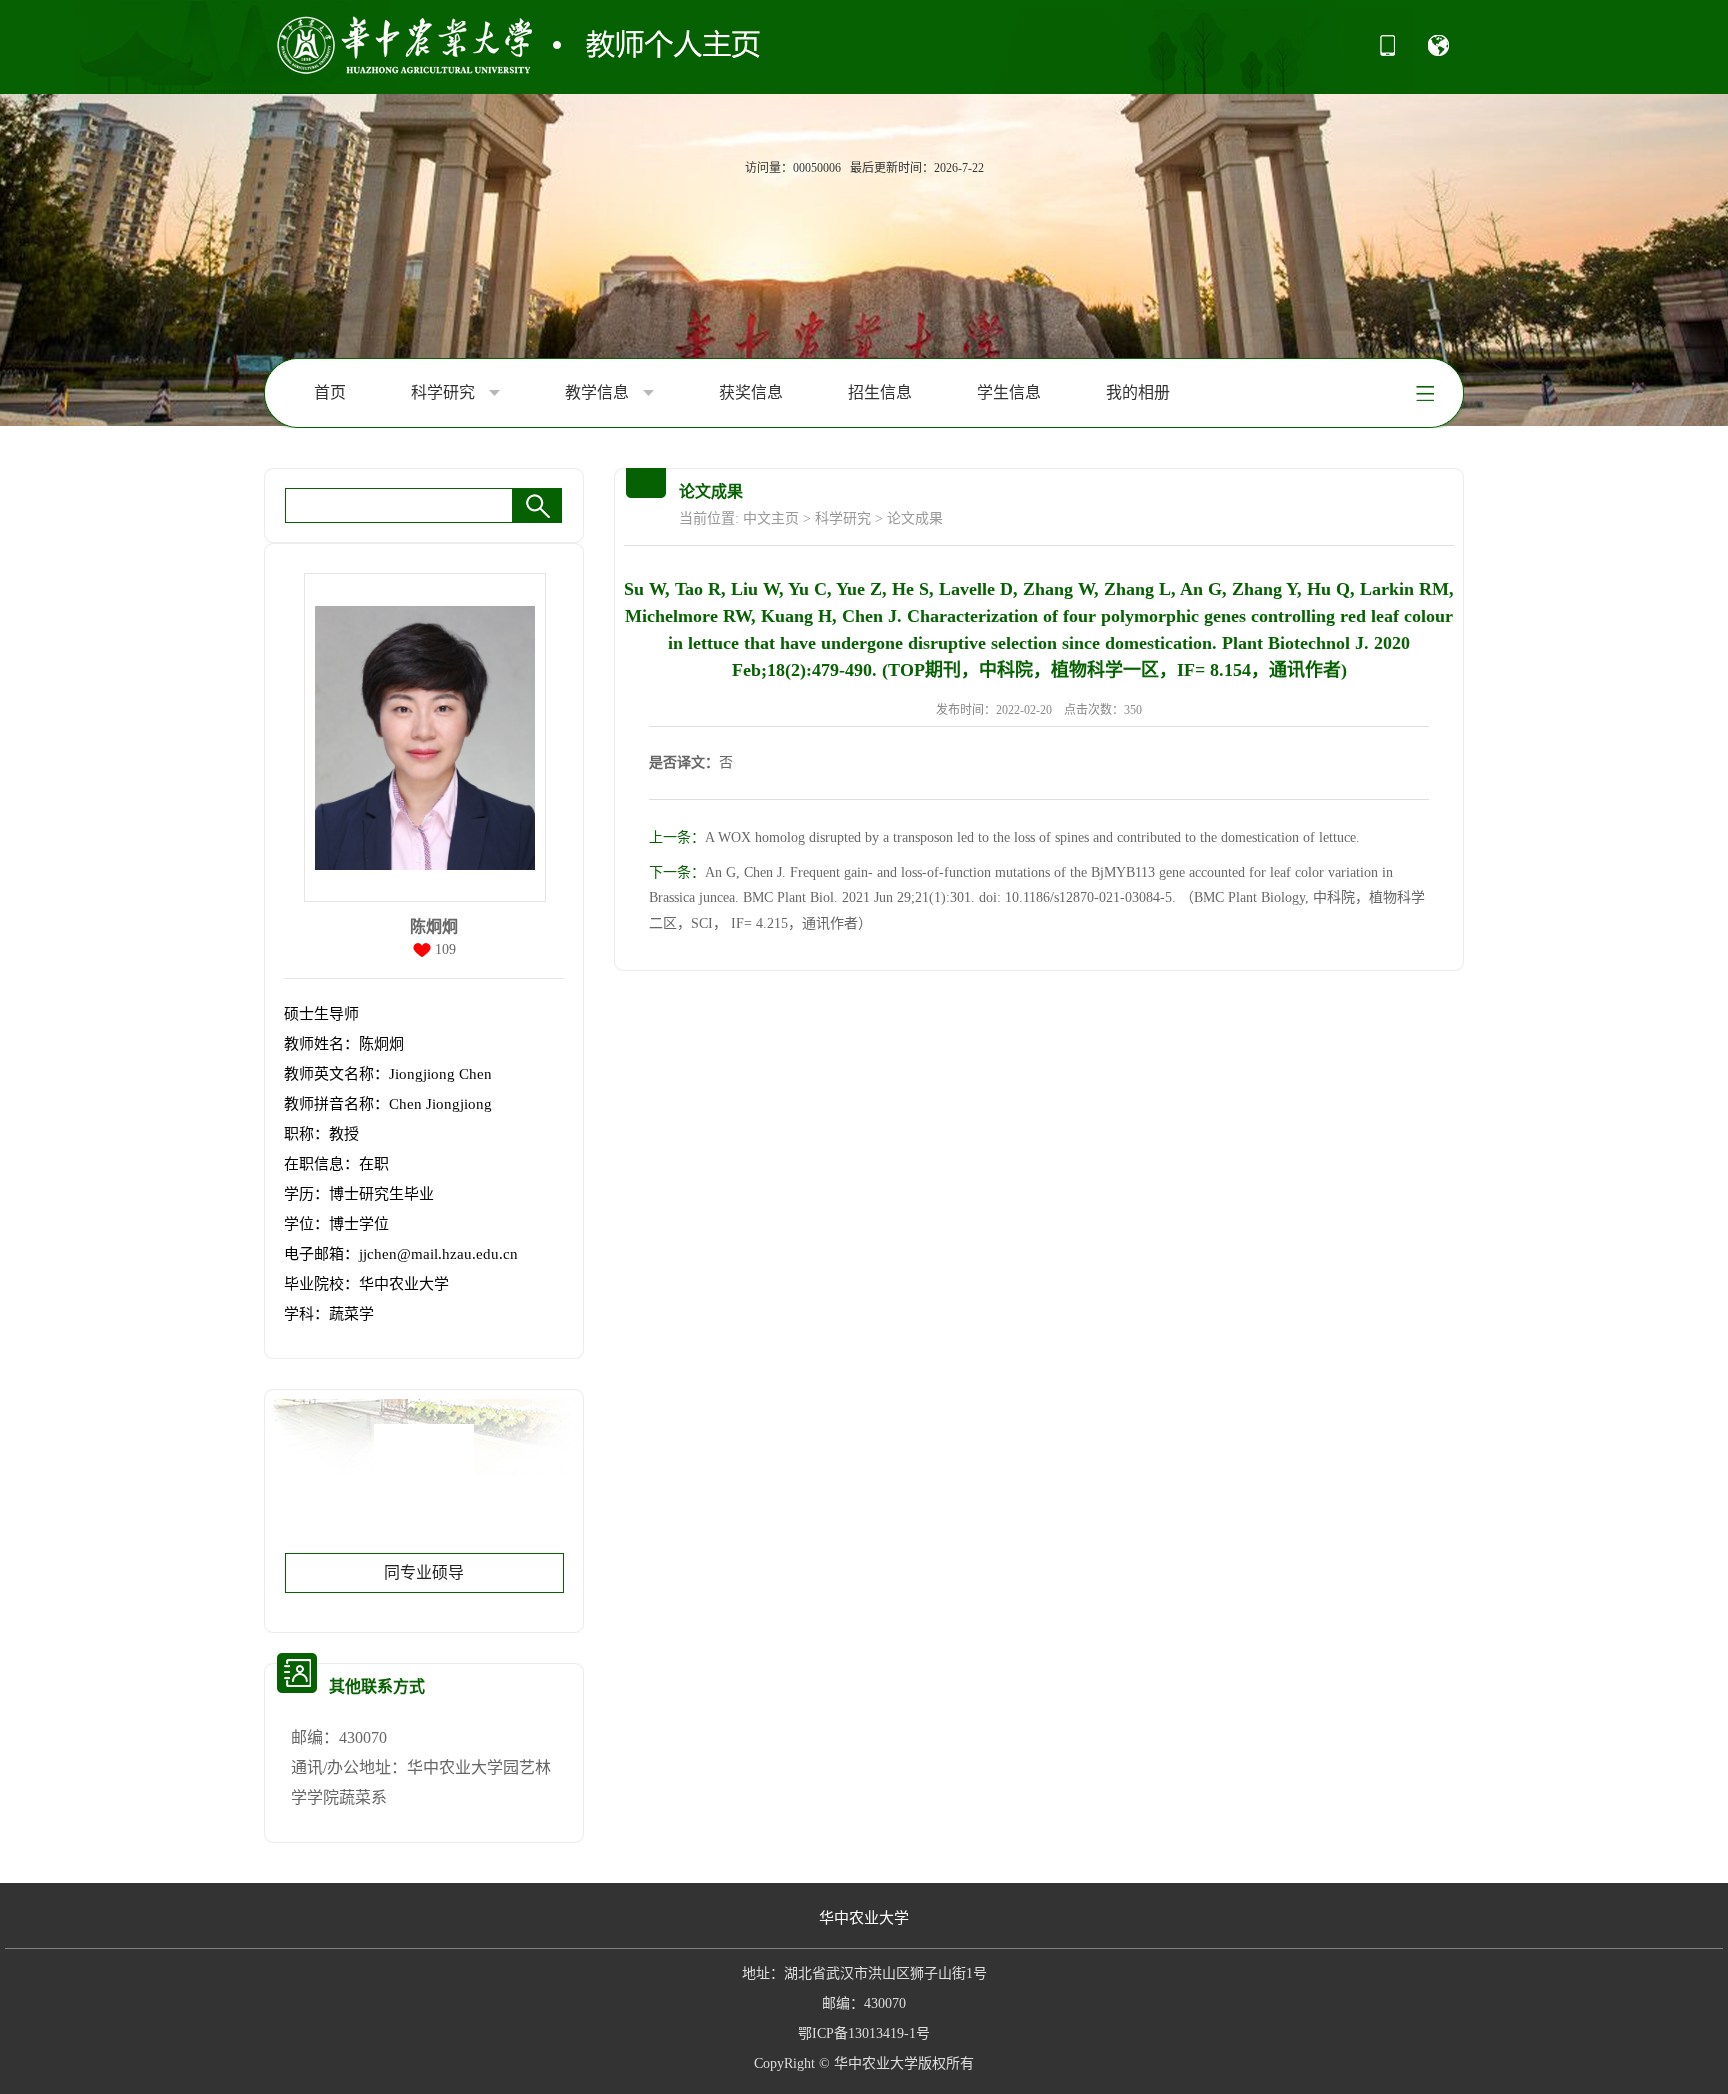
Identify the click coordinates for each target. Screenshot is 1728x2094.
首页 (330, 392)
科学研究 (445, 392)
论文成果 (915, 518)
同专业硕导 (424, 1572)
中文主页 (771, 518)
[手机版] (1387, 52)
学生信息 (1009, 392)
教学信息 (599, 392)
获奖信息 (751, 392)
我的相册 (1138, 392)
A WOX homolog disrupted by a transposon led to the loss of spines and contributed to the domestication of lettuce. (1004, 837)
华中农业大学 (864, 1918)
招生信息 (880, 392)
